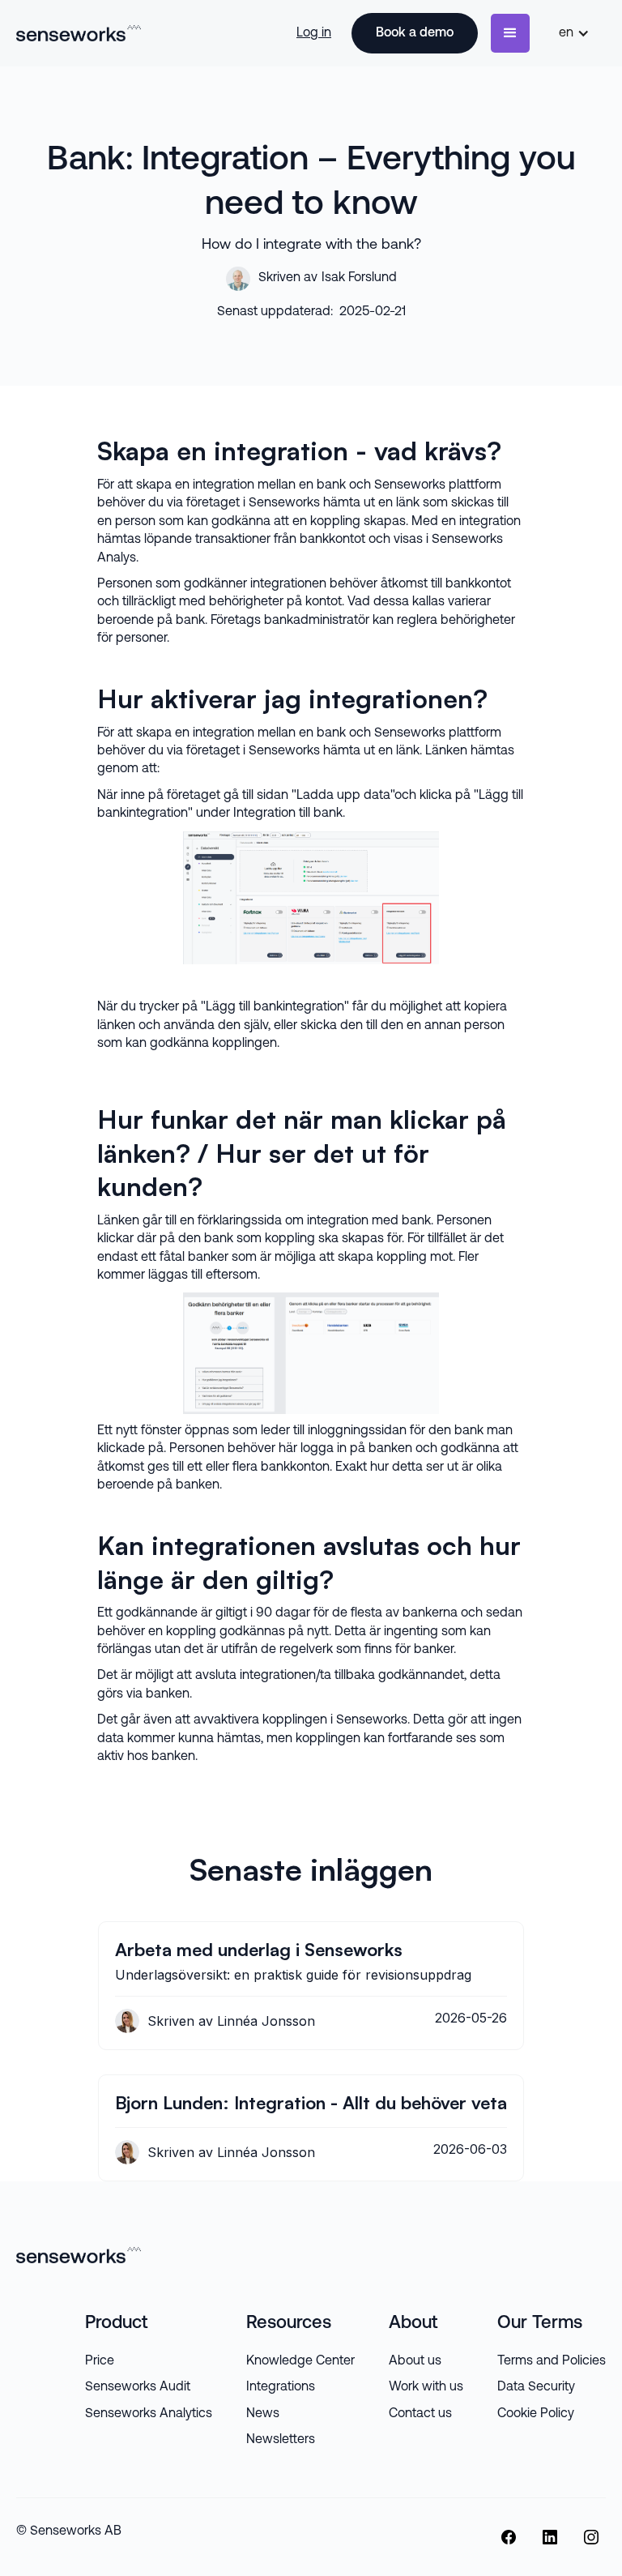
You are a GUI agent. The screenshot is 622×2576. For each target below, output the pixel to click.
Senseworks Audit (138, 2387)
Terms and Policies (552, 2361)
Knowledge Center (300, 2361)
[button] (510, 33)
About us (415, 2361)
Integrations (281, 2387)
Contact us (420, 2414)
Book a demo (415, 33)
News (263, 2414)
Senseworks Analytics (149, 2414)
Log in (314, 33)
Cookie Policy (536, 2414)
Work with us (426, 2387)
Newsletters (281, 2440)
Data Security (536, 2387)
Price (100, 2361)
